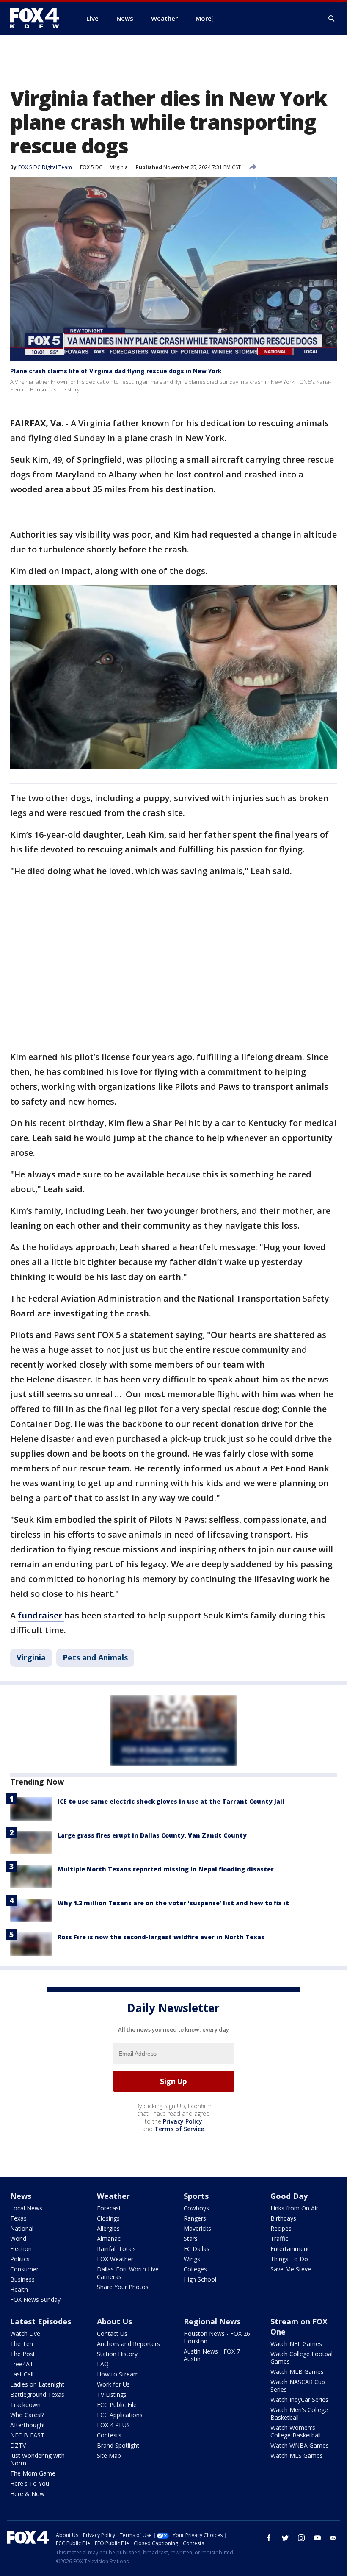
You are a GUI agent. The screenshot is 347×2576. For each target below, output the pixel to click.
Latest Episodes (41, 2321)
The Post (23, 2354)
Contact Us (112, 2333)
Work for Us (113, 2384)
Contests (109, 2435)
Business (22, 2279)
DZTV (18, 2445)
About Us (114, 2321)
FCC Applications (120, 2415)
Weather (113, 2196)
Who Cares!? (27, 2415)
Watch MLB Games (297, 2372)
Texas (18, 2218)
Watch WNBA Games (300, 2445)
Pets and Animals (95, 1657)
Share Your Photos (123, 2287)
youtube (317, 2538)
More (204, 18)
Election (21, 2249)
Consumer (24, 2269)
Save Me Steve (291, 2269)
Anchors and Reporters (128, 2344)
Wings (192, 2259)
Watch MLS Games (297, 2455)
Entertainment (290, 2249)
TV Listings (112, 2394)
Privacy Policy (183, 2121)
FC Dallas (197, 2249)
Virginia (119, 167)
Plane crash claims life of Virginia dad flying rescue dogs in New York (116, 371)
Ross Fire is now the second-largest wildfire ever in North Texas (161, 1937)
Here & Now (27, 2494)
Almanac (109, 2239)
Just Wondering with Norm (37, 2459)
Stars (191, 2239)
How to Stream (118, 2374)
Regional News (212, 2321)
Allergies (108, 2228)
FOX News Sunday (35, 2300)
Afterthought (28, 2425)
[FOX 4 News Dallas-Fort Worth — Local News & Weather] (38, 18)
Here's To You (30, 2483)
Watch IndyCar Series (299, 2400)
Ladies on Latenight (37, 2384)
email (333, 2538)
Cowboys (196, 2208)
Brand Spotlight (118, 2445)
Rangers (195, 2218)
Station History (117, 2354)
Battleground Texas (37, 2394)
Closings (108, 2218)
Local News (26, 2208)
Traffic (279, 2239)
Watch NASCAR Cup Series (298, 2386)
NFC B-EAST (27, 2435)
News (21, 2196)
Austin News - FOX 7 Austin (212, 2355)
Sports (196, 2196)
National (22, 2228)
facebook (269, 2538)
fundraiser (41, 1615)
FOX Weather (115, 2259)
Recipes (281, 2228)
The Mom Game (33, 2473)
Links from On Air (294, 2208)
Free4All (21, 2364)
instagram (301, 2538)
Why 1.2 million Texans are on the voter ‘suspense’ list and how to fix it (173, 1903)
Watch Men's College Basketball (299, 2414)
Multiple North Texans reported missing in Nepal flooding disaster (166, 1869)
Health (19, 2289)
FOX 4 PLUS (113, 2425)
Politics (20, 2259)
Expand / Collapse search (332, 19)
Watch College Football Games (302, 2358)
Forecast (109, 2208)
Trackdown (25, 2405)
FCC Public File (117, 2405)
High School (200, 2279)
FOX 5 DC (91, 167)
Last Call (22, 2374)
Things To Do (289, 2259)
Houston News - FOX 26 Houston (217, 2337)
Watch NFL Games (296, 2344)
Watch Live (25, 2333)
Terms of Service (179, 2129)
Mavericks (197, 2228)
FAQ (103, 2364)
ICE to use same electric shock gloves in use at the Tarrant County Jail (171, 1801)
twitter (285, 2538)
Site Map (109, 2455)
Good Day (289, 2196)
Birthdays (283, 2218)
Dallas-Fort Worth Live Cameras (128, 2273)
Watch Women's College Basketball (296, 2431)
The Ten (22, 2344)
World (18, 2239)
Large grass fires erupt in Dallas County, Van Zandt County (152, 1835)
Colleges (195, 2269)
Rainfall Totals (116, 2249)
